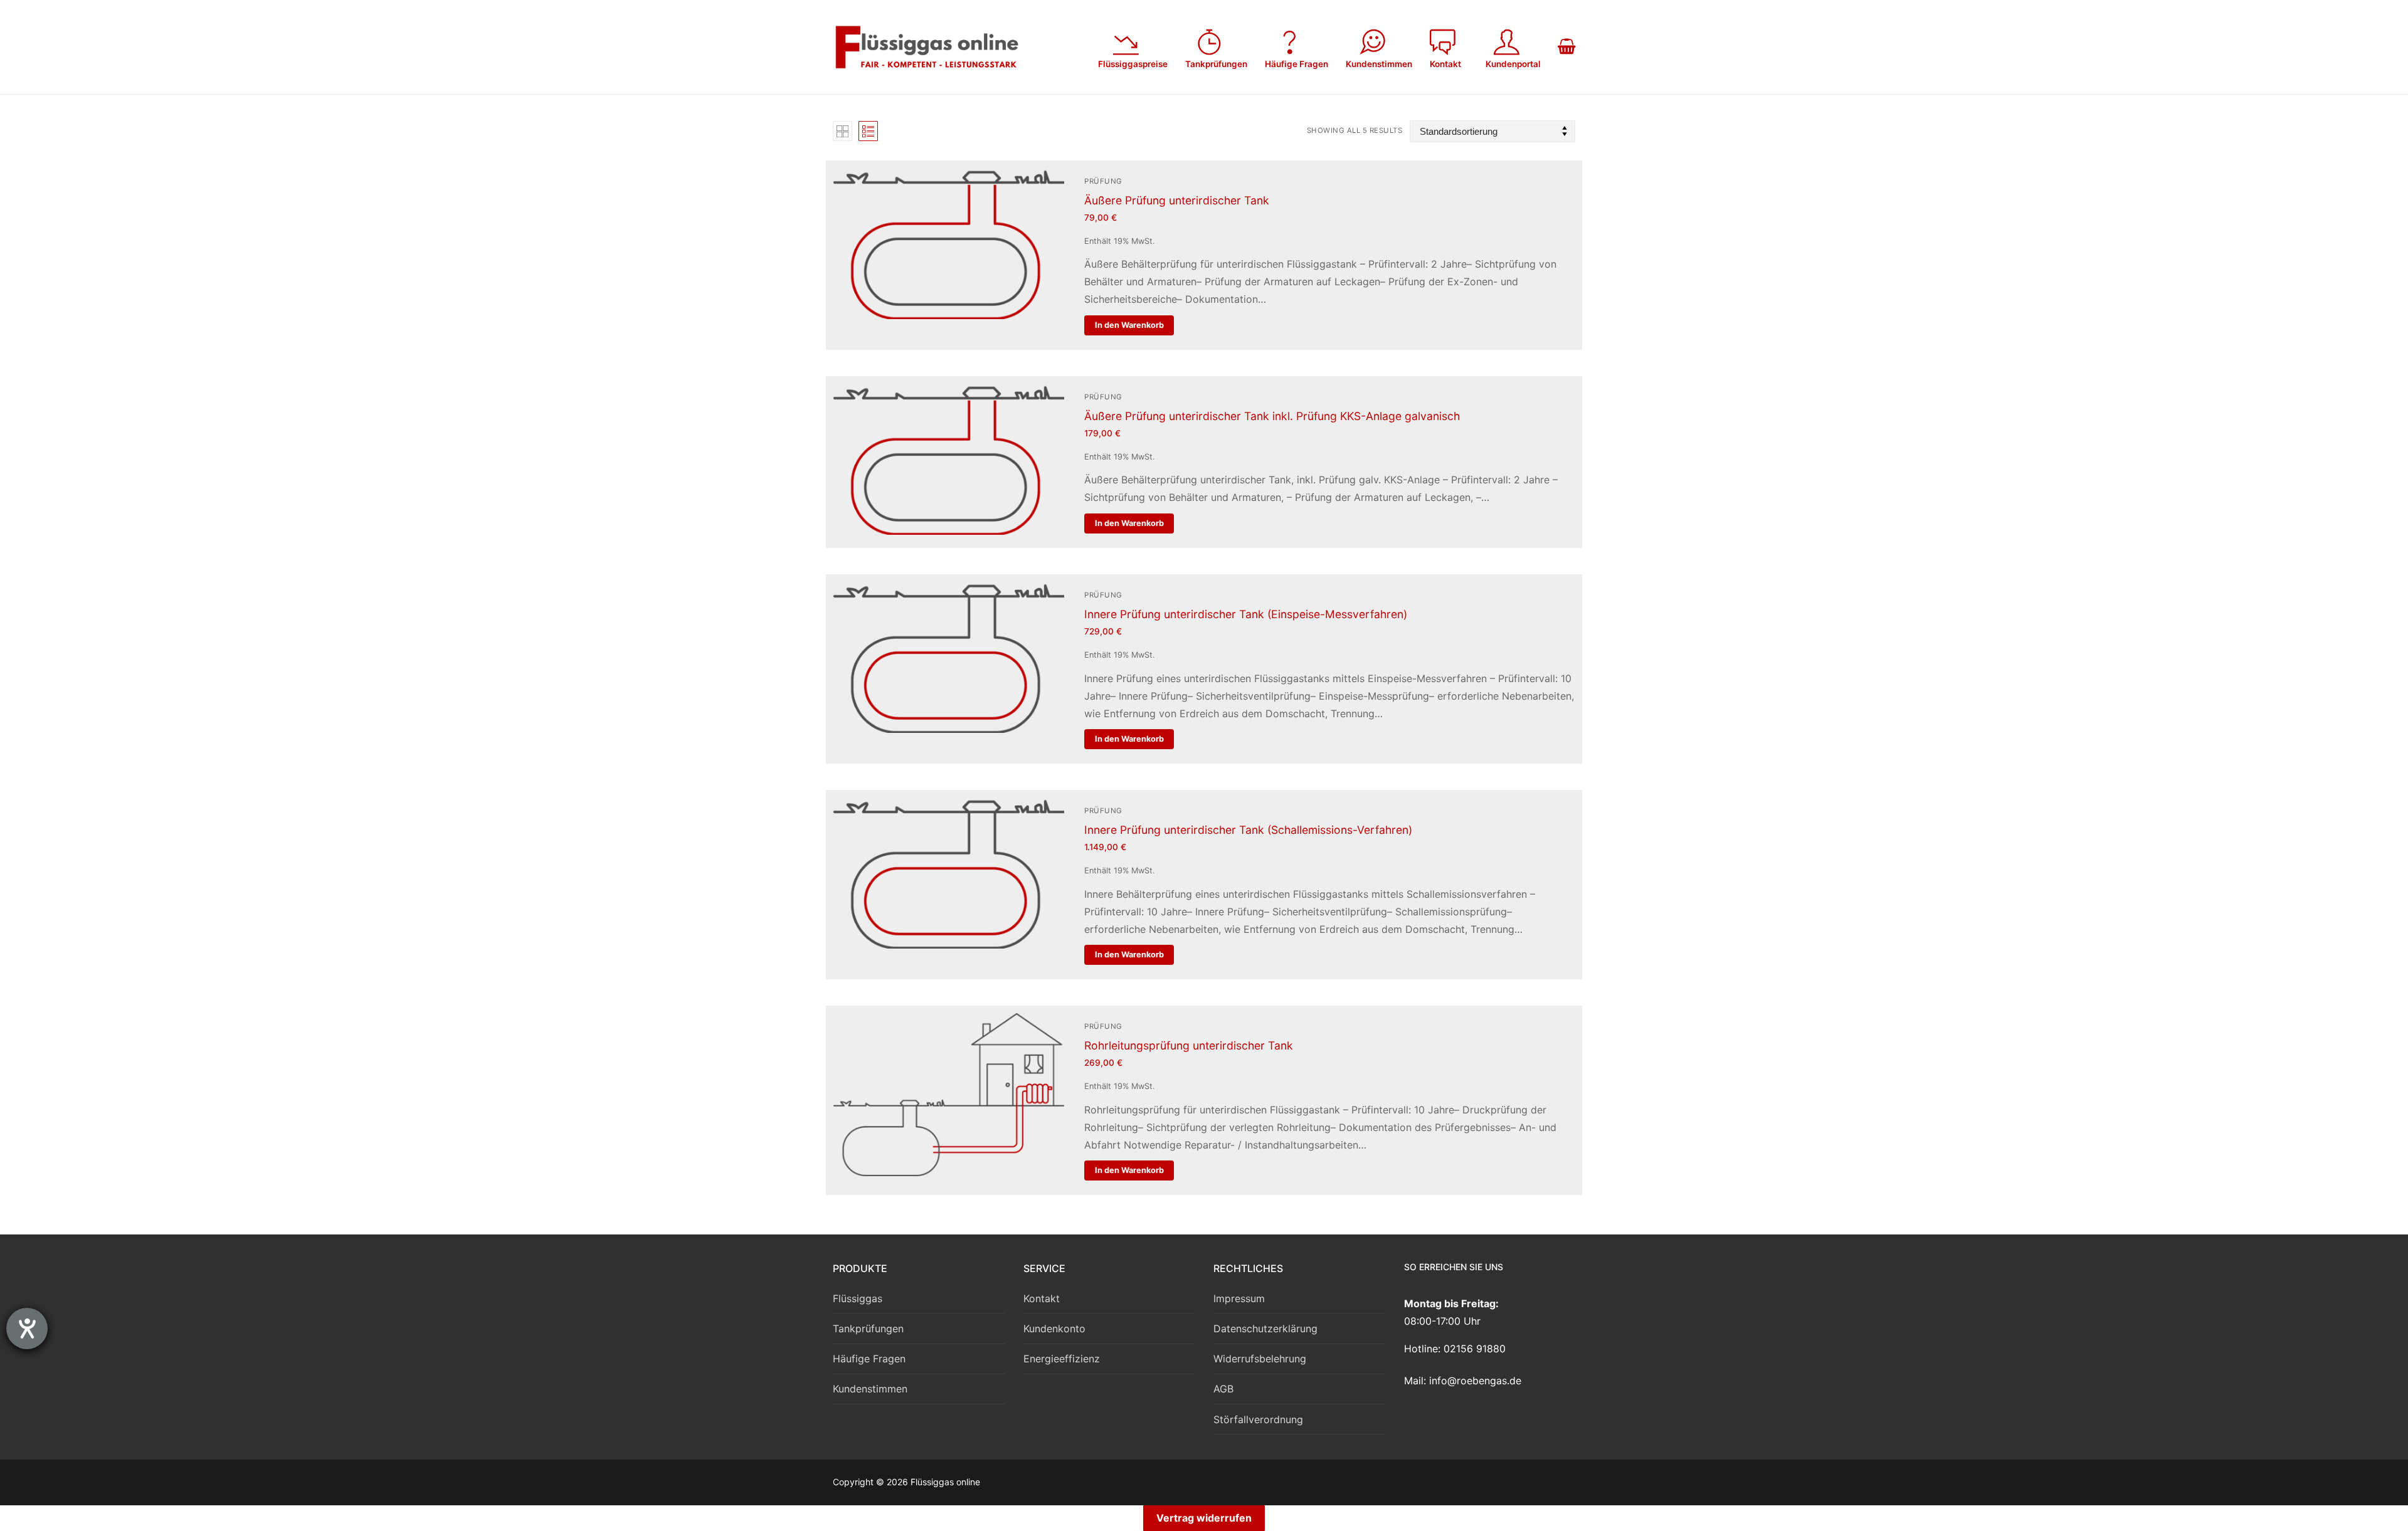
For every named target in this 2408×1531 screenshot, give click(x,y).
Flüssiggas (858, 1298)
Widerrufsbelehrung (1260, 1359)
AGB (1223, 1389)
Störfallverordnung (1258, 1419)
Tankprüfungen (868, 1328)
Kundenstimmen (870, 1389)
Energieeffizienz (1062, 1359)
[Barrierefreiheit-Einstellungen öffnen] (27, 1328)
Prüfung (1103, 181)
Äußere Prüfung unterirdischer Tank (1177, 200)
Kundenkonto (1054, 1328)
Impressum (1239, 1298)
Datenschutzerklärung (1265, 1328)
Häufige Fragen (869, 1359)
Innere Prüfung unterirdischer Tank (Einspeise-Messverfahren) (1246, 614)
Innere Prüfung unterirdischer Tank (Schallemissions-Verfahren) (1248, 830)
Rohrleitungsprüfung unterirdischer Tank (1189, 1045)
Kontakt (1042, 1298)
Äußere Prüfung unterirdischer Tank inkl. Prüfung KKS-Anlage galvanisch (1272, 416)
